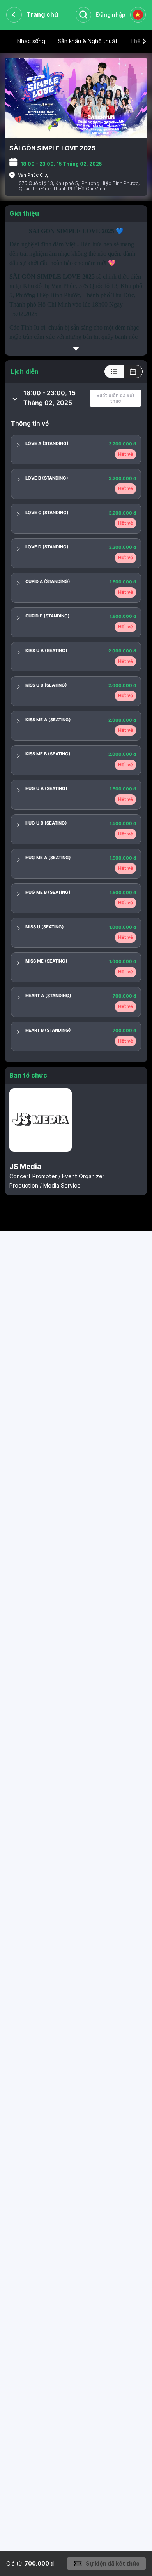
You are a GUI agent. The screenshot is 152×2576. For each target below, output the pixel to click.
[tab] (76, 398)
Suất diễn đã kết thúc (116, 398)
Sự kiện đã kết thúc (113, 2563)
